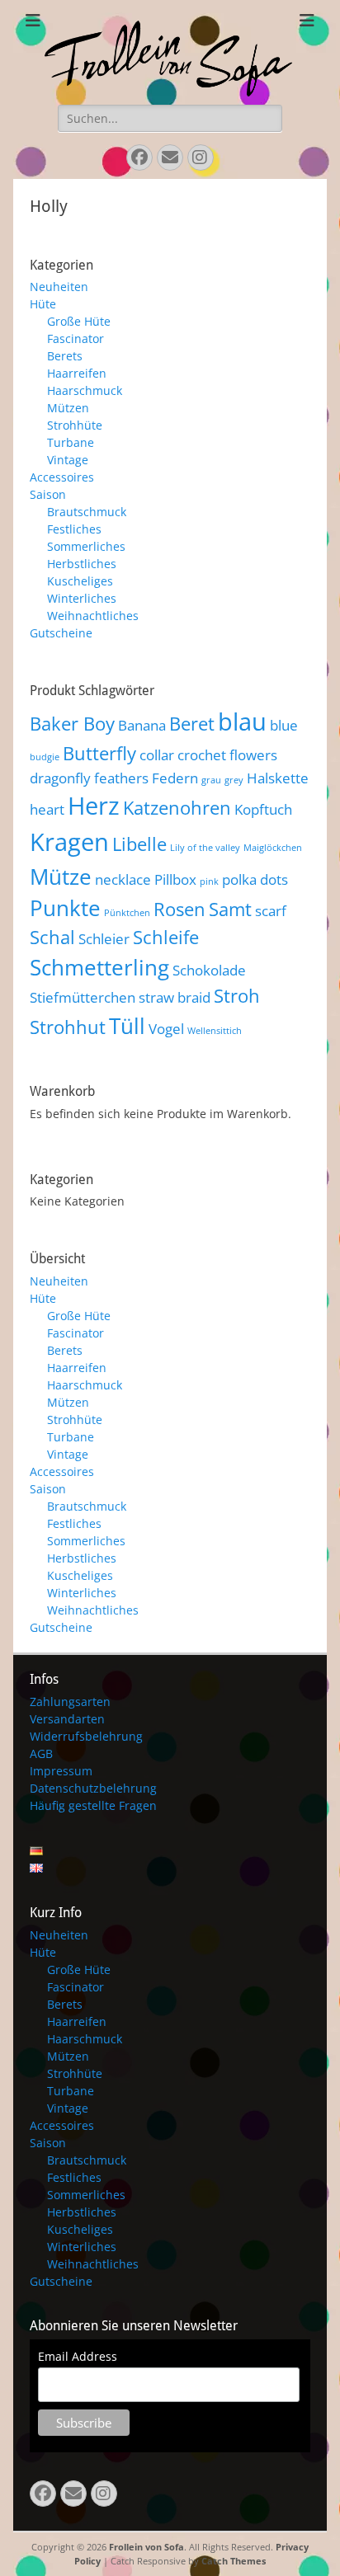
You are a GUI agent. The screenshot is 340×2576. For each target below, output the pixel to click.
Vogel (166, 1029)
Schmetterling (99, 967)
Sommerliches (86, 546)
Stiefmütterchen (83, 997)
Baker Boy (72, 724)
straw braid (175, 997)
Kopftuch (263, 809)
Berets (65, 356)
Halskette (278, 778)
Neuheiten (59, 287)
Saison (48, 494)
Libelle (139, 844)
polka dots (255, 879)
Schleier (104, 939)
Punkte (65, 908)
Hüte (43, 304)
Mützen (68, 408)
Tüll (127, 1026)
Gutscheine (61, 633)
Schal (52, 937)
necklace (123, 879)
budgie (45, 757)
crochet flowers (227, 755)
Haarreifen (77, 373)
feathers (121, 778)
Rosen (179, 909)
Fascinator (76, 338)
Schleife (166, 937)
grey (234, 780)
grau (211, 780)
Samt (230, 909)
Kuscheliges (80, 581)
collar (157, 755)
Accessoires (62, 477)
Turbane (71, 442)
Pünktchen (127, 913)
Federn (175, 778)
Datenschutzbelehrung (93, 1788)
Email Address (78, 2356)
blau (242, 722)
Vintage (68, 460)
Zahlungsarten (70, 1702)
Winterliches (82, 598)
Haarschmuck (85, 390)
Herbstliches (82, 564)
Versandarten (67, 1719)
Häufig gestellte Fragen (93, 1805)
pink (209, 881)
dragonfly (60, 778)
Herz (94, 806)
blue (284, 725)
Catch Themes (234, 2561)
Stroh (237, 996)
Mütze (61, 877)
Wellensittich (215, 1031)
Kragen (69, 842)
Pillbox (175, 879)
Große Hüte (79, 321)
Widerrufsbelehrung (86, 1736)
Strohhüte (75, 425)
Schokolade (209, 970)
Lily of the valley (205, 848)
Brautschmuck (87, 512)
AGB (41, 1753)
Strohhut (68, 1027)
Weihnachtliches (93, 616)
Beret (192, 724)
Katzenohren (177, 808)
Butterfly (99, 753)
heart (47, 809)
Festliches (74, 529)
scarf (271, 911)
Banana (142, 725)
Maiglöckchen (273, 848)
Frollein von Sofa (146, 2547)
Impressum (61, 1771)
